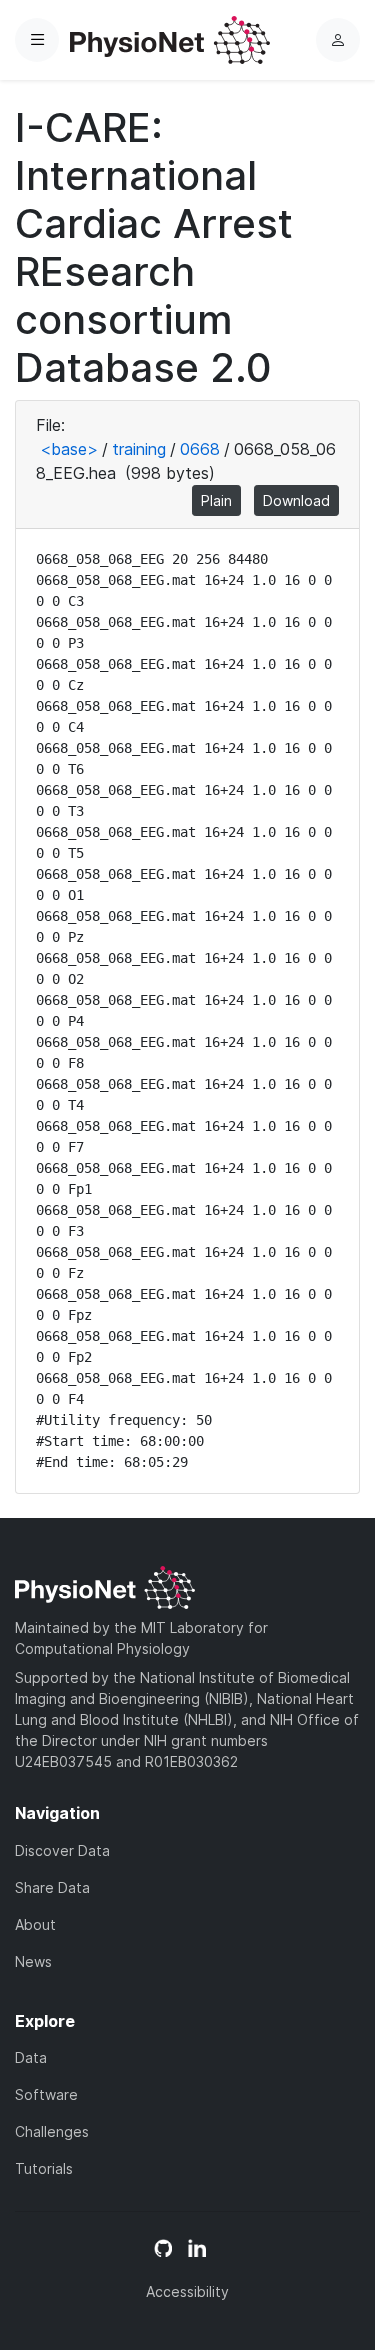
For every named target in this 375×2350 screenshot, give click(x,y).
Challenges (52, 2131)
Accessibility (187, 2291)
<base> (69, 449)
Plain (216, 500)
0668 (200, 449)
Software (46, 2094)
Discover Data (62, 1850)
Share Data (52, 1887)
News (33, 1961)
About (35, 1924)
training (139, 449)
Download (296, 500)
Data (31, 2057)
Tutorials (44, 2168)
